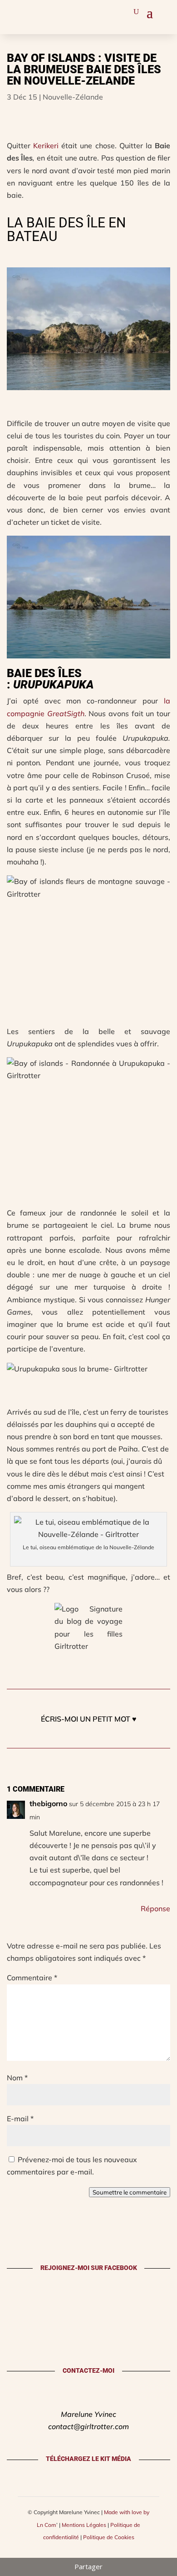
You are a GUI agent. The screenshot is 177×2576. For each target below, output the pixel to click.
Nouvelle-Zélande (73, 97)
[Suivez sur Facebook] (44, 11)
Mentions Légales (84, 2525)
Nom (17, 2078)
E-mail (20, 2119)
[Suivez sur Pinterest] (29, 11)
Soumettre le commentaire (130, 2192)
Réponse (155, 1908)
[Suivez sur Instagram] (15, 11)
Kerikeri (46, 146)
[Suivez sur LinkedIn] (58, 11)
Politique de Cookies (109, 2537)
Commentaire (32, 1978)
